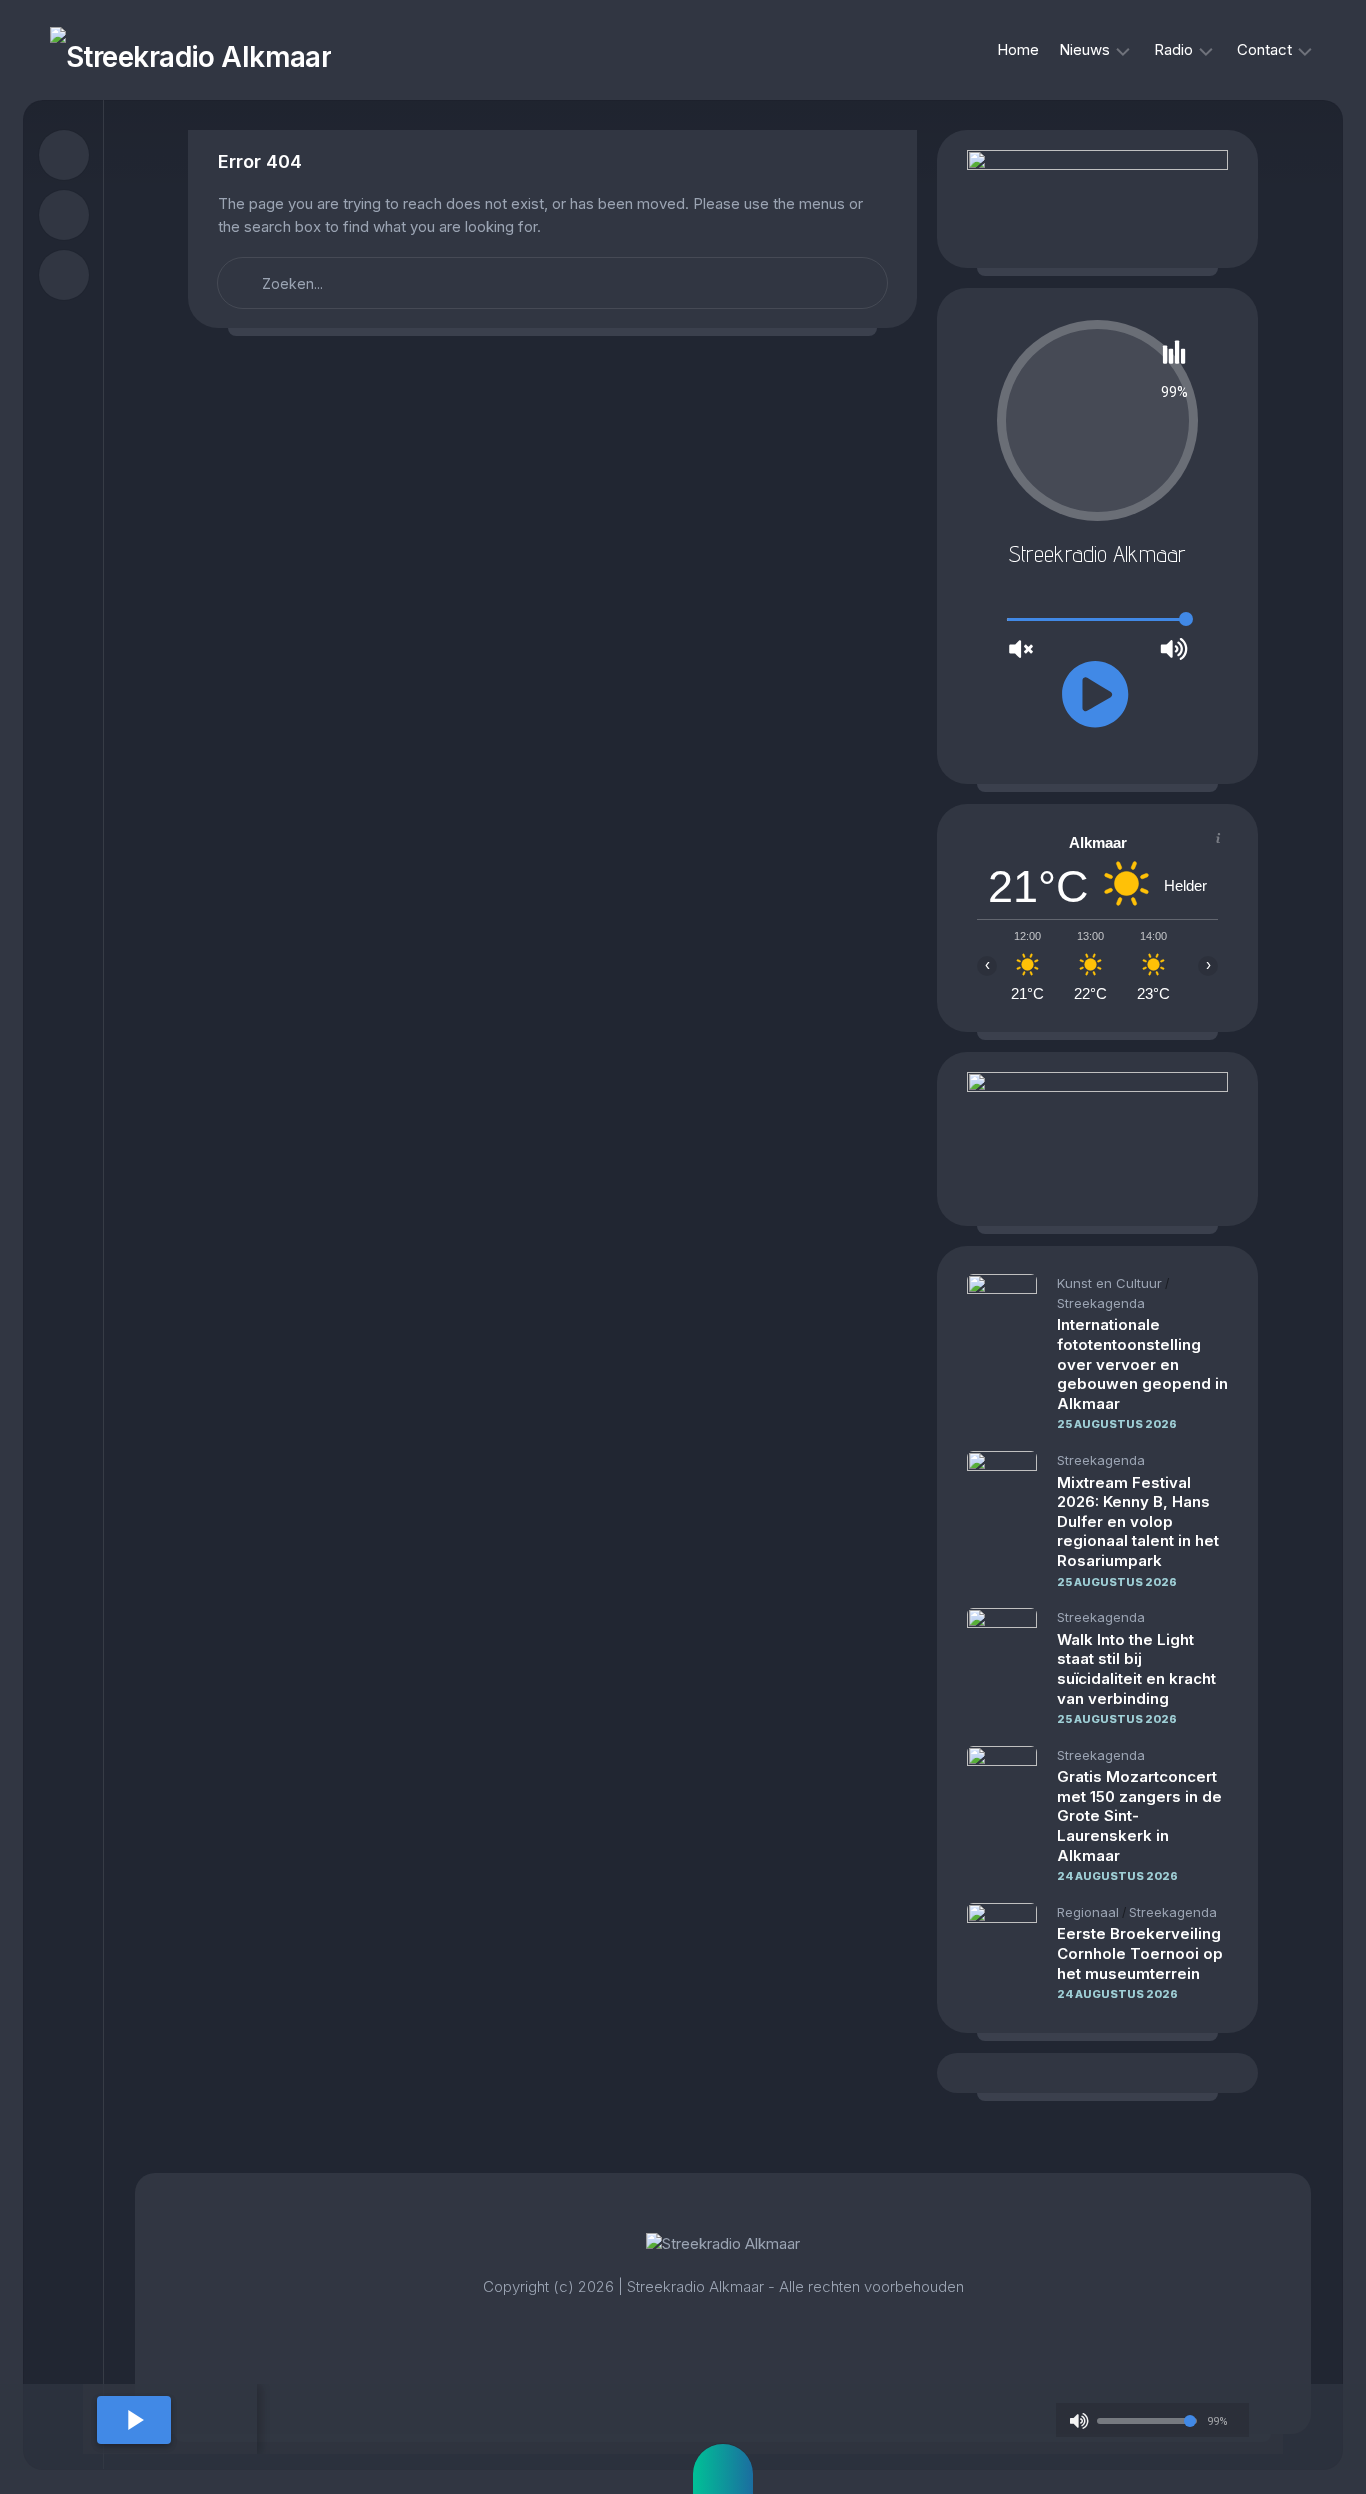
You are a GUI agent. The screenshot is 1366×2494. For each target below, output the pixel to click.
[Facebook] (64, 155)
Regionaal (1088, 1912)
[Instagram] (64, 215)
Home (1018, 49)
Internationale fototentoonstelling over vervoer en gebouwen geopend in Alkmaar (1142, 1363)
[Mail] (64, 275)
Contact (1264, 49)
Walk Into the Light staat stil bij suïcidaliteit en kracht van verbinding (1136, 1669)
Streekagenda (1101, 1303)
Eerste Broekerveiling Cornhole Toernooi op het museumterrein (1140, 1953)
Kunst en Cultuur (1109, 1283)
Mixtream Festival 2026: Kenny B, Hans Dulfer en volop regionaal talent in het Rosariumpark (1138, 1521)
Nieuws (1084, 49)
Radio (1173, 49)
